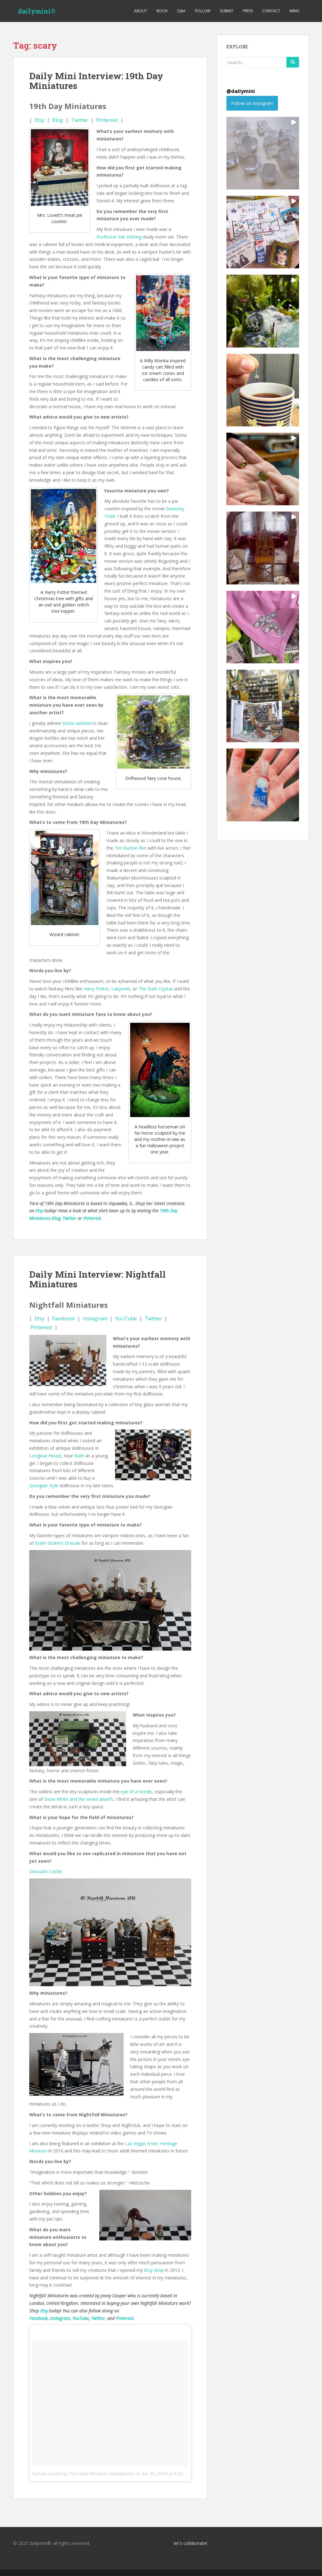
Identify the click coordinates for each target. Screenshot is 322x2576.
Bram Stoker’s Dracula (58, 1543)
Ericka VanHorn (78, 723)
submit (227, 11)
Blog (58, 120)
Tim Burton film (130, 848)
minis (294, 11)
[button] (263, 153)
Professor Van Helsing (119, 237)
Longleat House (45, 1456)
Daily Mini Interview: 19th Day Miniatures (96, 81)
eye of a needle (136, 1792)
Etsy (39, 120)
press (248, 11)
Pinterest (107, 120)
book (162, 11)
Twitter (80, 120)
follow (203, 11)
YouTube (126, 1318)
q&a (181, 11)
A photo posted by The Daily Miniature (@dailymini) (83, 2474)
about (141, 11)
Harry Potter (96, 989)
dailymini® (37, 11)
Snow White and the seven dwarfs (79, 1799)
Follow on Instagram (252, 103)
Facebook (64, 1318)
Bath (79, 1456)
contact (271, 11)
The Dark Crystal (155, 989)
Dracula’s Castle (45, 1871)
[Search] (293, 62)
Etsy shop (154, 2270)
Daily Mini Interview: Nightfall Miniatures (97, 1279)
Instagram (95, 1318)
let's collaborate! (190, 2543)
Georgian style (44, 1485)
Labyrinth (121, 989)
